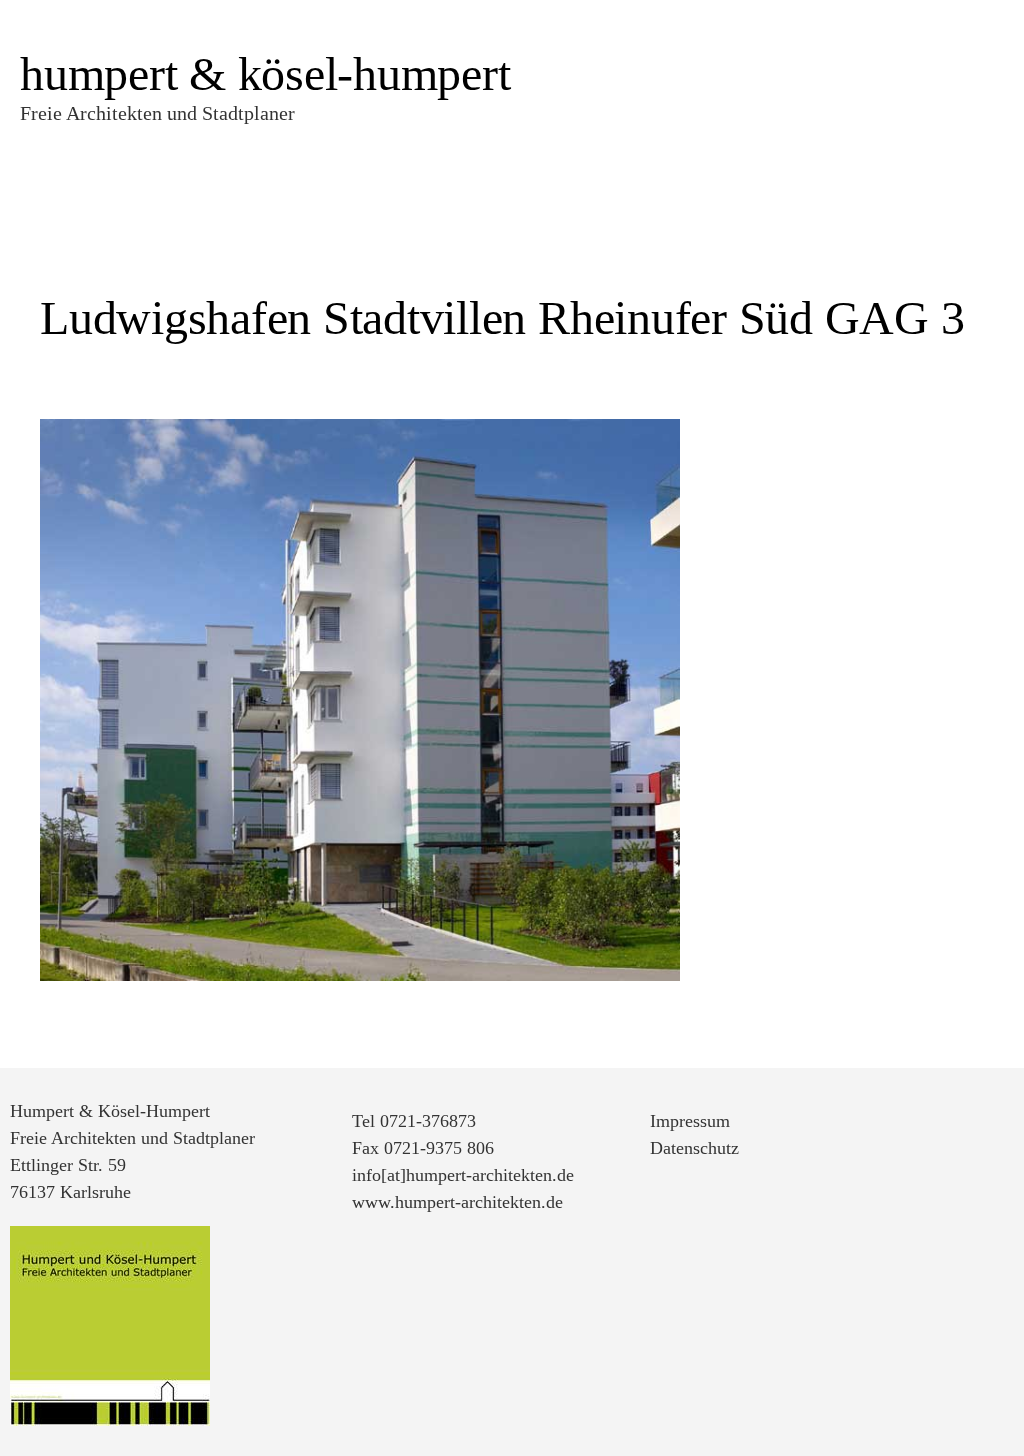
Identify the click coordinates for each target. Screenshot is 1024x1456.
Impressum (690, 1121)
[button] (862, 48)
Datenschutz (694, 1148)
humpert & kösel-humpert (265, 73)
